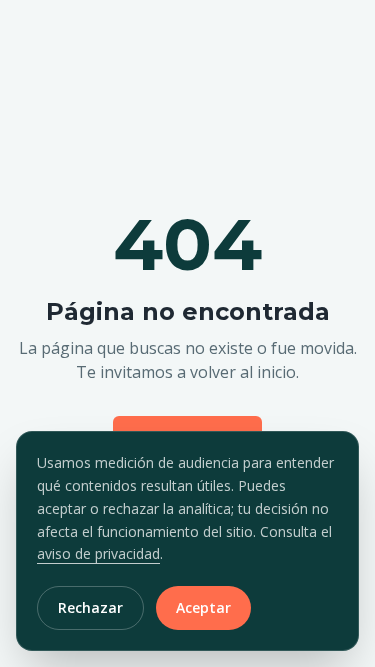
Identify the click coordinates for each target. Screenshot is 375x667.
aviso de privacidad (98, 553)
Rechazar (90, 607)
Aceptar (203, 607)
